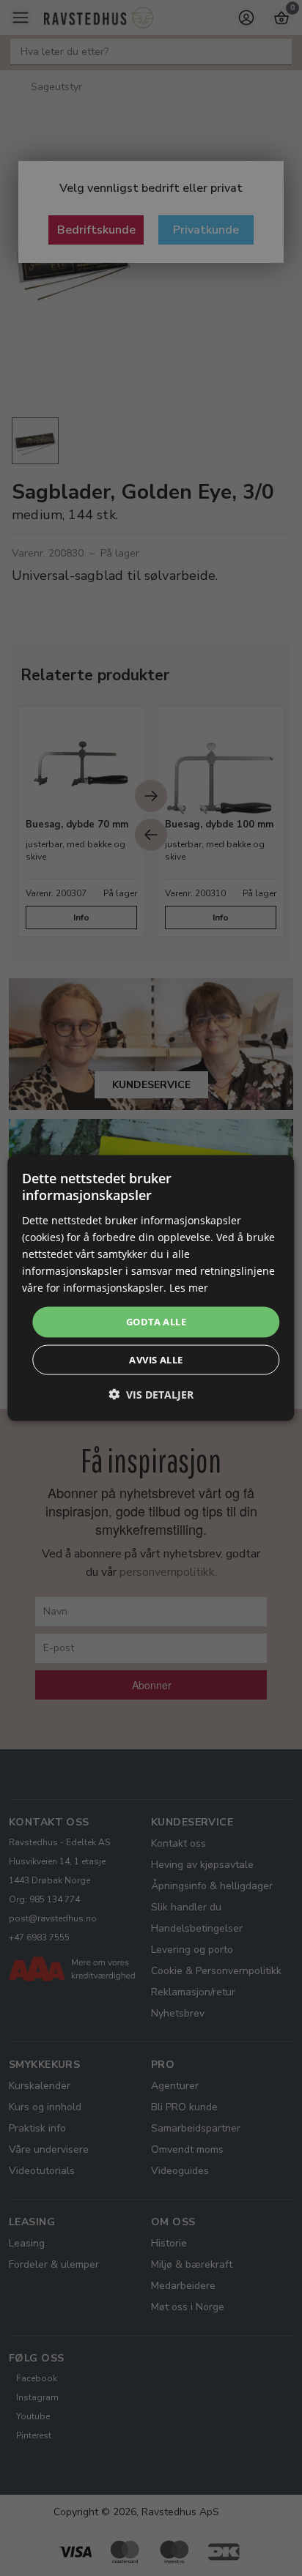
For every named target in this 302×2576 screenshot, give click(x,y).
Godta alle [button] (156, 1322)
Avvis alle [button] (156, 1359)
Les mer (189, 1288)
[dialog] (151, 1288)
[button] (151, 1394)
